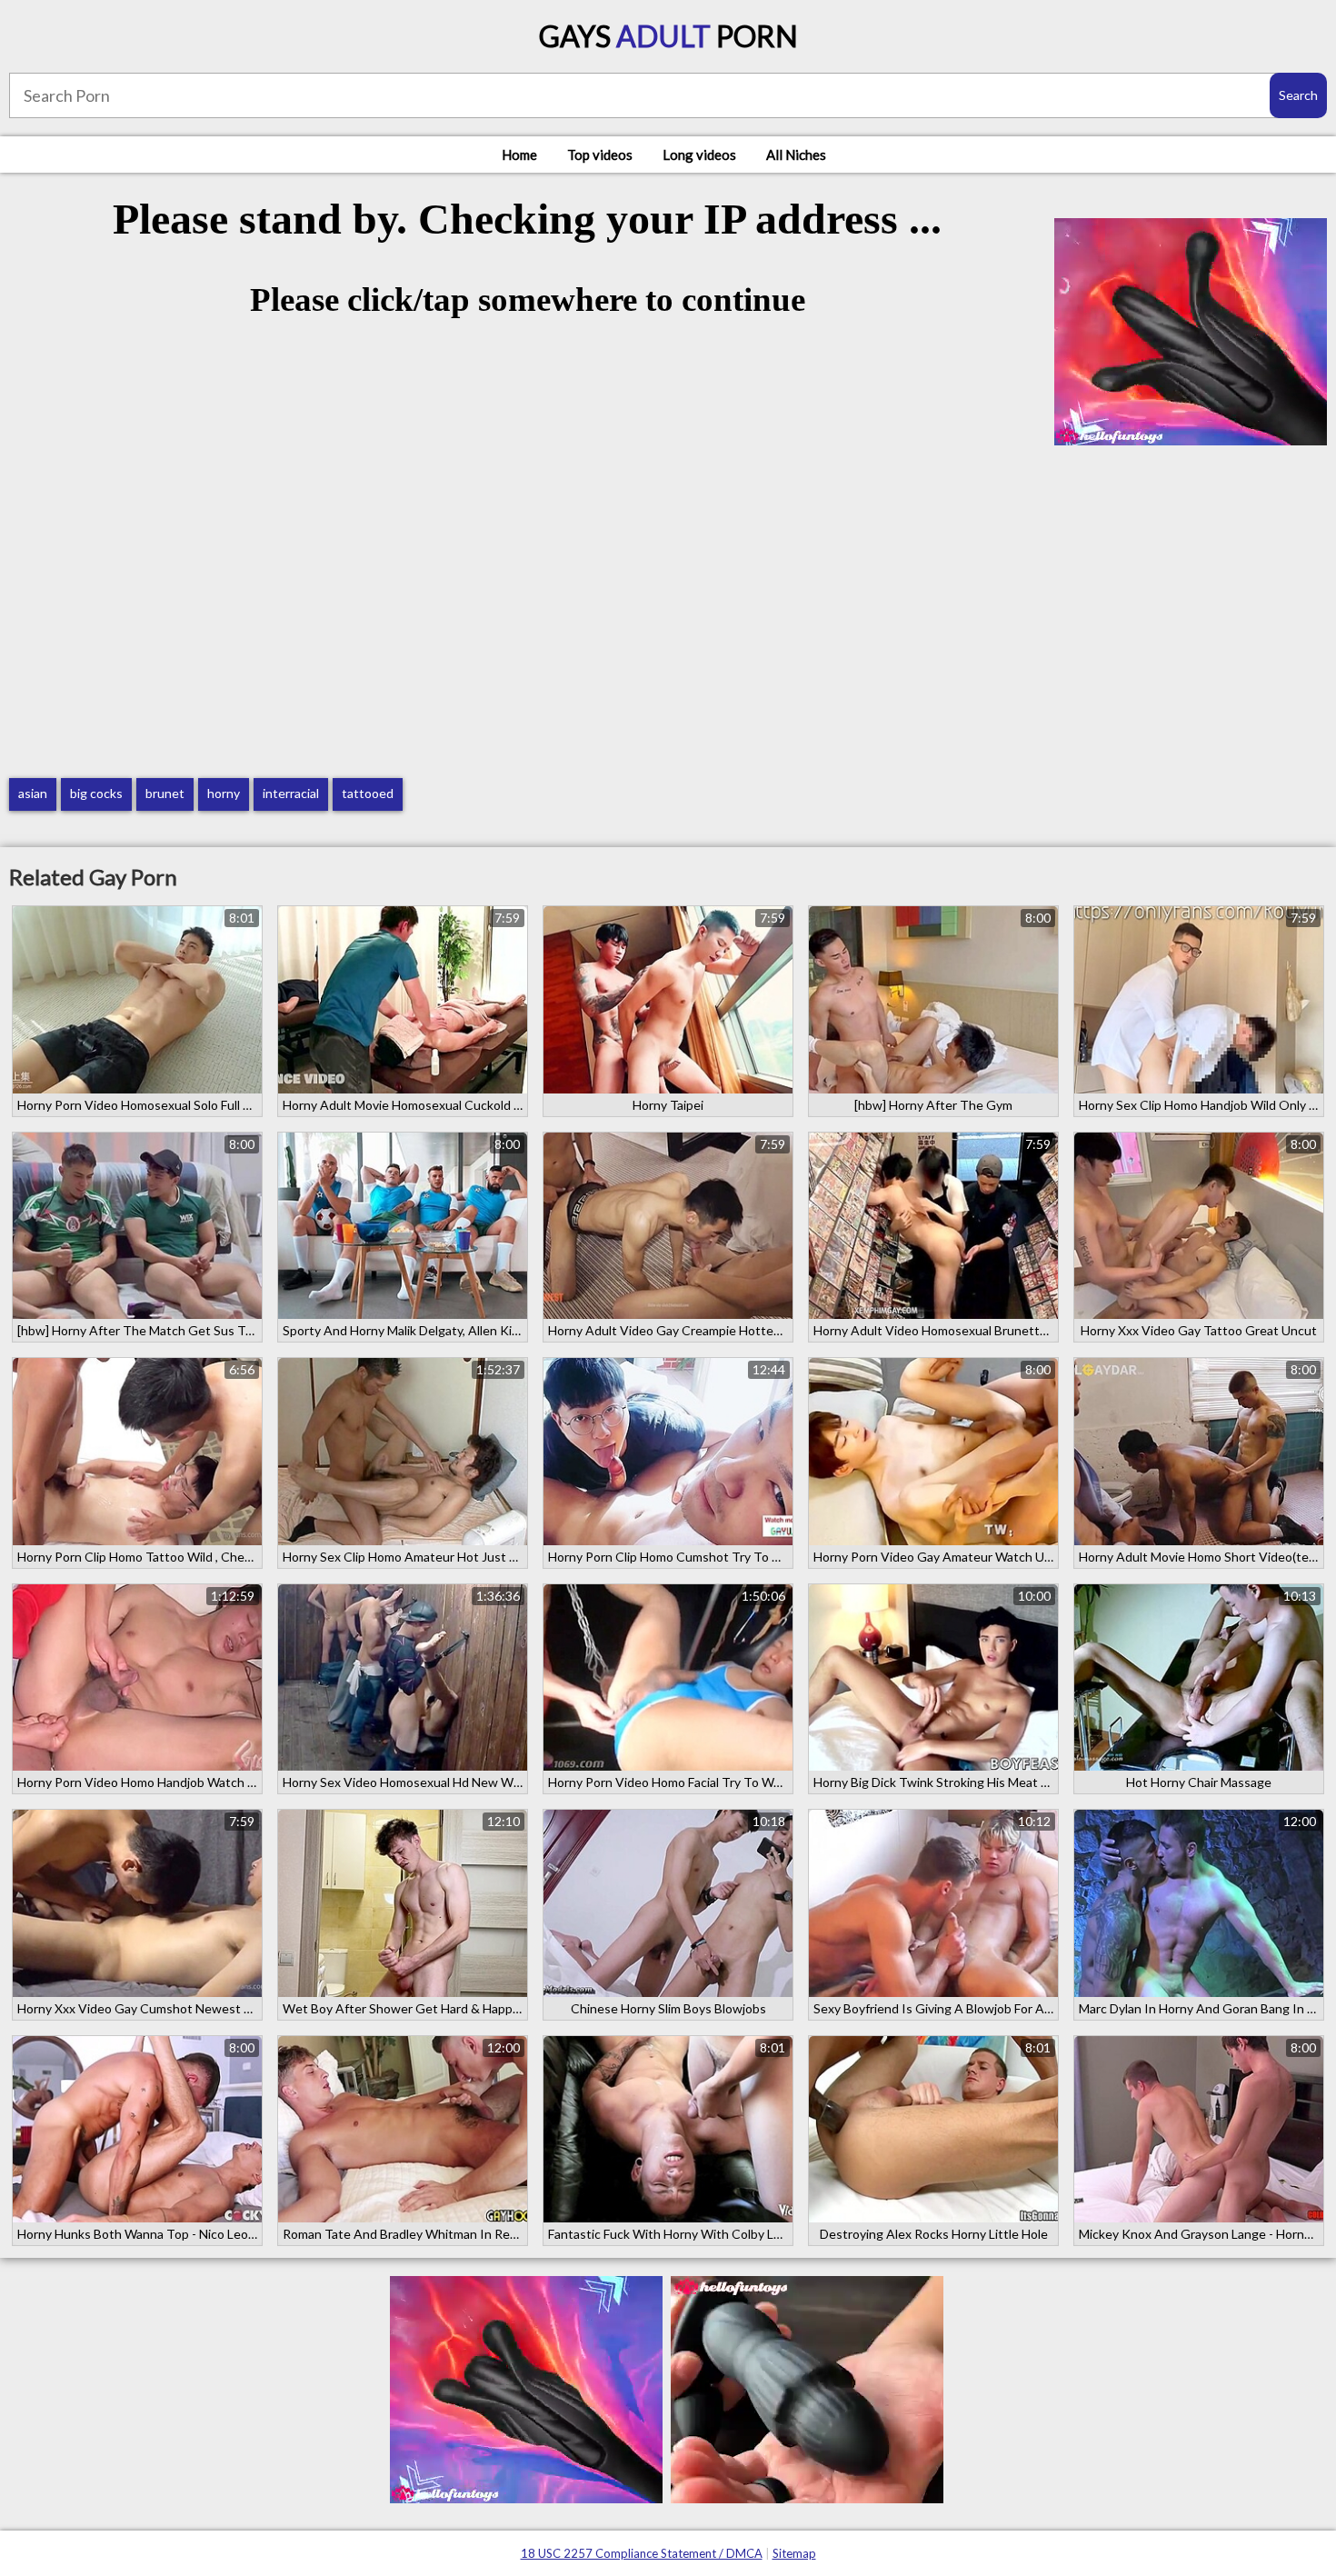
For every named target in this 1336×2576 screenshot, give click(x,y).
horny (224, 793)
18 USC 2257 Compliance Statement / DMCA (642, 2553)
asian (33, 793)
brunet (165, 793)
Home (519, 155)
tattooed (368, 793)
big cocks (96, 793)
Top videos (600, 155)
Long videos (699, 155)
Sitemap (794, 2553)
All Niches (796, 155)
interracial (291, 793)
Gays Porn (668, 36)
